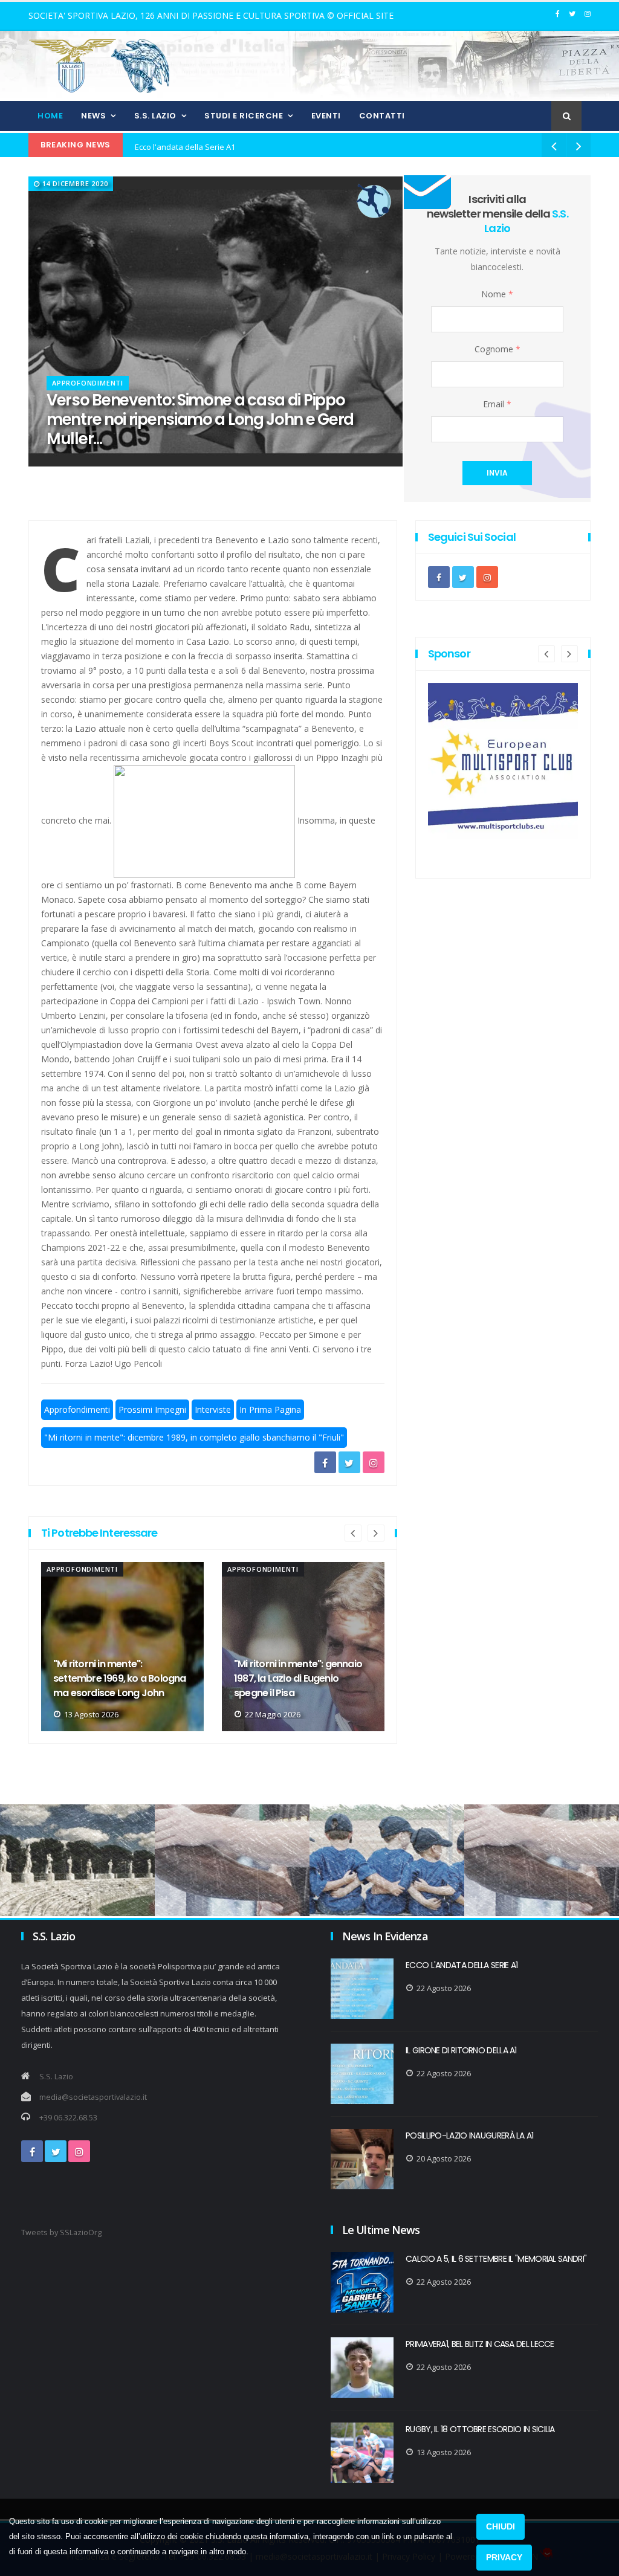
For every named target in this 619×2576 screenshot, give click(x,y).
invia (497, 473)
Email (497, 404)
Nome (497, 294)
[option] (122, 1647)
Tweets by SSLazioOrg (61, 2232)
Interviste (213, 1409)
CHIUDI (501, 2526)
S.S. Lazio (155, 116)
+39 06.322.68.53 (68, 2118)
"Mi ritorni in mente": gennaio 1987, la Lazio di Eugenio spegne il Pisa (117, 1678)
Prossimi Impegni (152, 1409)
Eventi (326, 116)
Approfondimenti (88, 383)
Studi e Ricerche (244, 116)
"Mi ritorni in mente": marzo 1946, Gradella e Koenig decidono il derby (295, 1678)
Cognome (497, 349)
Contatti (382, 116)
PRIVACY (504, 2557)
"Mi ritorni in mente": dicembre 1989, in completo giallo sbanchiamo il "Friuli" (194, 1437)
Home (50, 116)
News (93, 116)
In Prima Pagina (270, 1409)
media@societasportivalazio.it (93, 2097)
